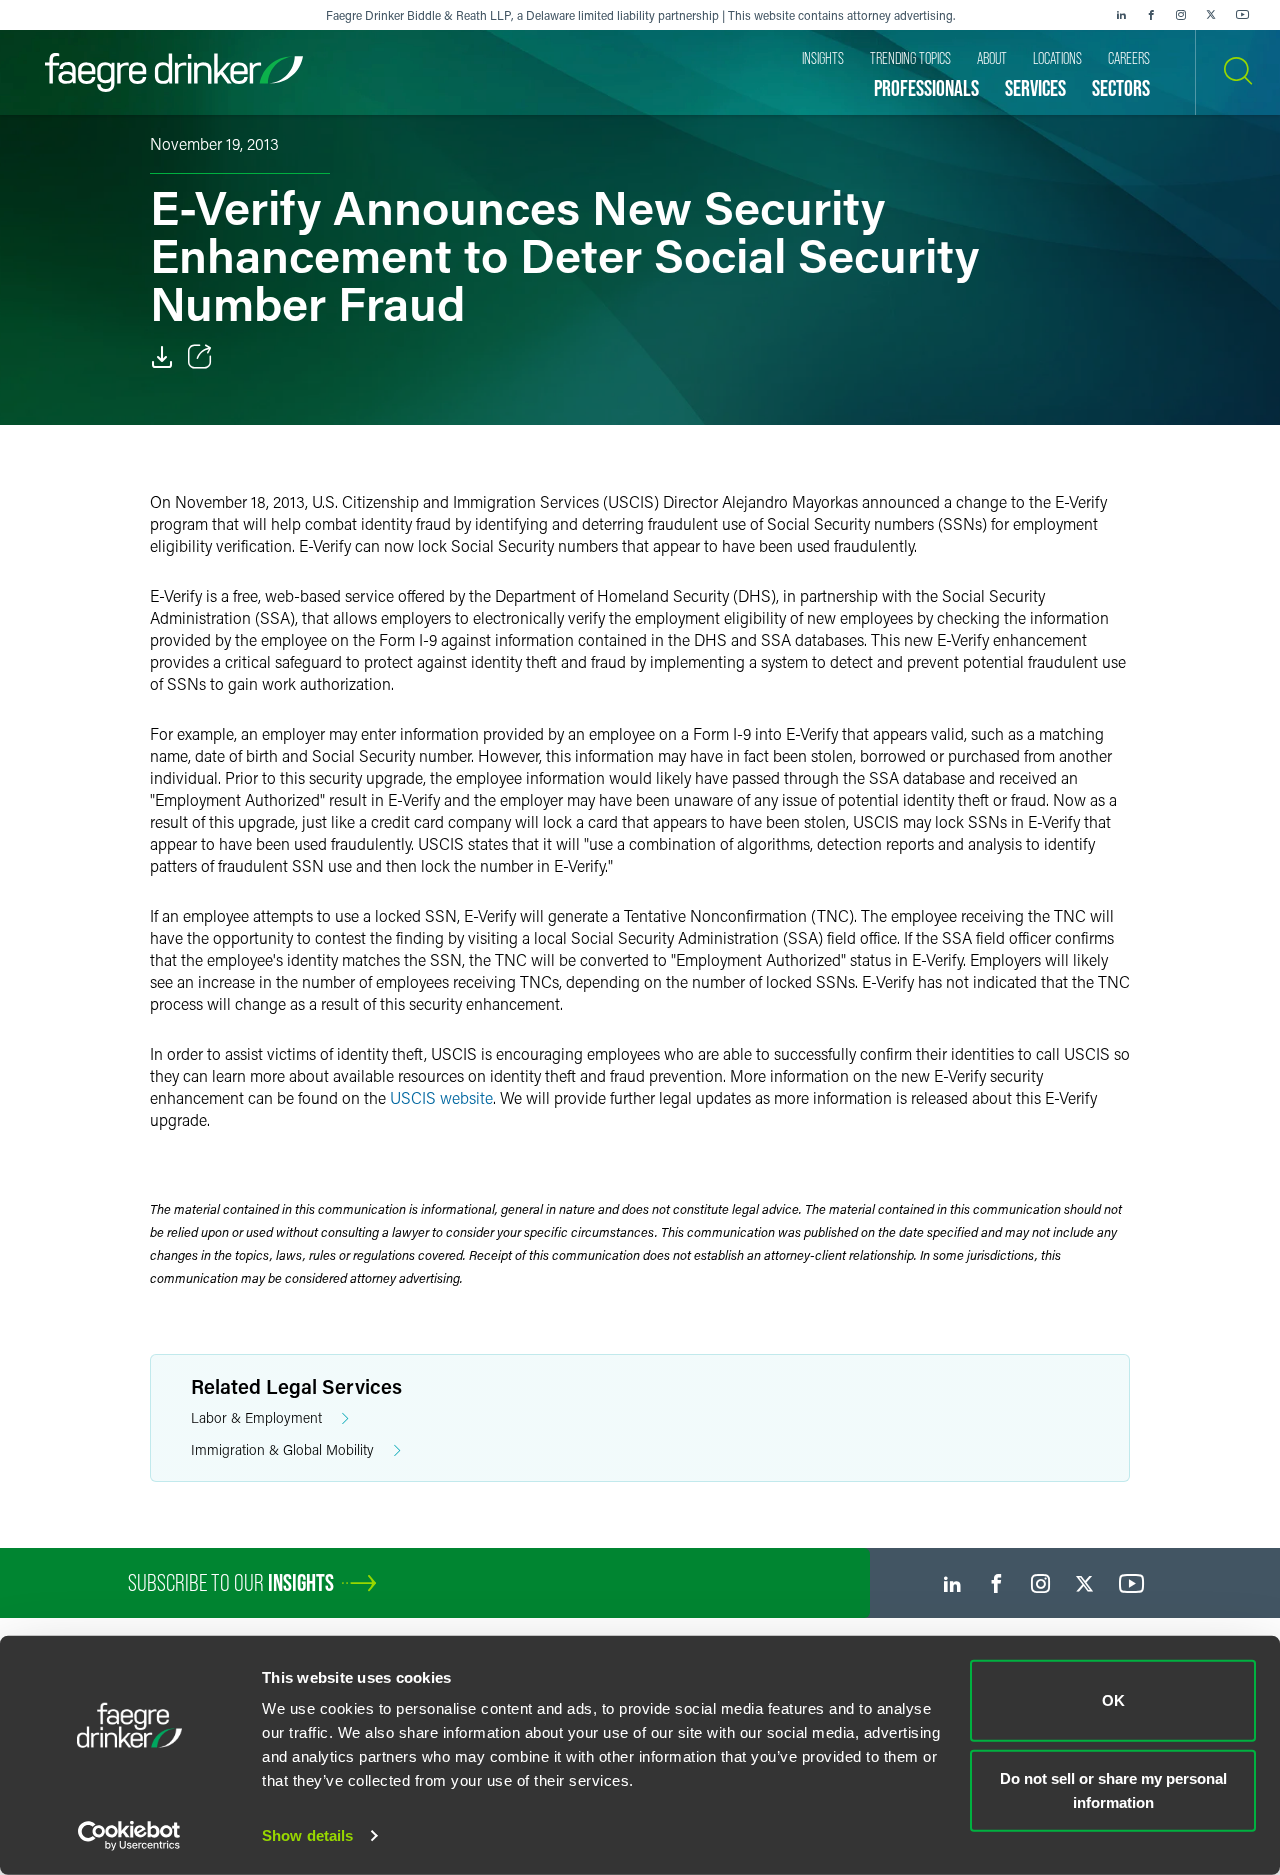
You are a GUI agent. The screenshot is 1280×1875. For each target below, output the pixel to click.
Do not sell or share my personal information (1113, 1789)
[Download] (162, 357)
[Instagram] (1181, 15)
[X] (1211, 15)
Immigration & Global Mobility (282, 1449)
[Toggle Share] (200, 357)
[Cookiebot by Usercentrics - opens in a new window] (129, 1836)
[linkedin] (1121, 15)
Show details (307, 1835)
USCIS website (441, 1097)
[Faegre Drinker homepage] (174, 72)
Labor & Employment (256, 1417)
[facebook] (1151, 15)
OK (1113, 1700)
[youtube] (1243, 15)
